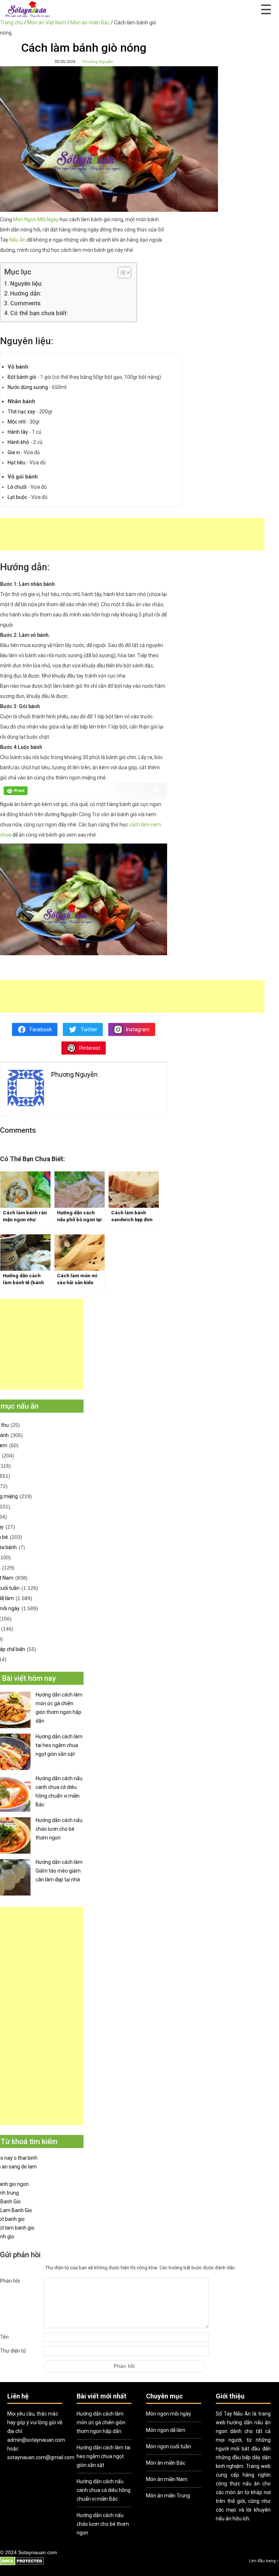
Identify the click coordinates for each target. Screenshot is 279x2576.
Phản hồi (10, 2281)
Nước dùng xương (28, 387)
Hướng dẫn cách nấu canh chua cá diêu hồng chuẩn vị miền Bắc (59, 1791)
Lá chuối (17, 487)
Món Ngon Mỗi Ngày (36, 219)
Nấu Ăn (18, 240)
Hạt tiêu (17, 463)
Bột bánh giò (22, 377)
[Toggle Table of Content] (121, 273)
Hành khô (18, 442)
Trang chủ (11, 23)
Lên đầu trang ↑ (264, 2561)
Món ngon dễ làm (166, 2430)
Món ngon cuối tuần (169, 2446)
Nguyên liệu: (27, 283)
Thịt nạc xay (21, 412)
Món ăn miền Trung (168, 2496)
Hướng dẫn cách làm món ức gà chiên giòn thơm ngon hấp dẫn (59, 1708)
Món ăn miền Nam (167, 2479)
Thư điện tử (13, 2351)
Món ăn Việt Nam (47, 23)
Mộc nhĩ (17, 422)
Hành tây (18, 432)
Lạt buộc (17, 497)
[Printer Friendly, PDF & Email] (16, 793)
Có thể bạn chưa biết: (39, 313)
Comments (25, 303)
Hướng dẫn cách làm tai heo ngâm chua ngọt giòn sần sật (59, 1745)
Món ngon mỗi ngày (169, 2414)
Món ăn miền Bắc (90, 23)
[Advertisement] (132, 534)
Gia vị (14, 452)
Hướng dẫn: (26, 293)
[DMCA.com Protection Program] (22, 2564)
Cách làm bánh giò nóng (84, 48)
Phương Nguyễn (98, 62)
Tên (4, 2337)
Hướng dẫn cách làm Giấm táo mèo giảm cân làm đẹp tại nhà (59, 1871)
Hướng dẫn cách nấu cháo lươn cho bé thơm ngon (59, 1829)
